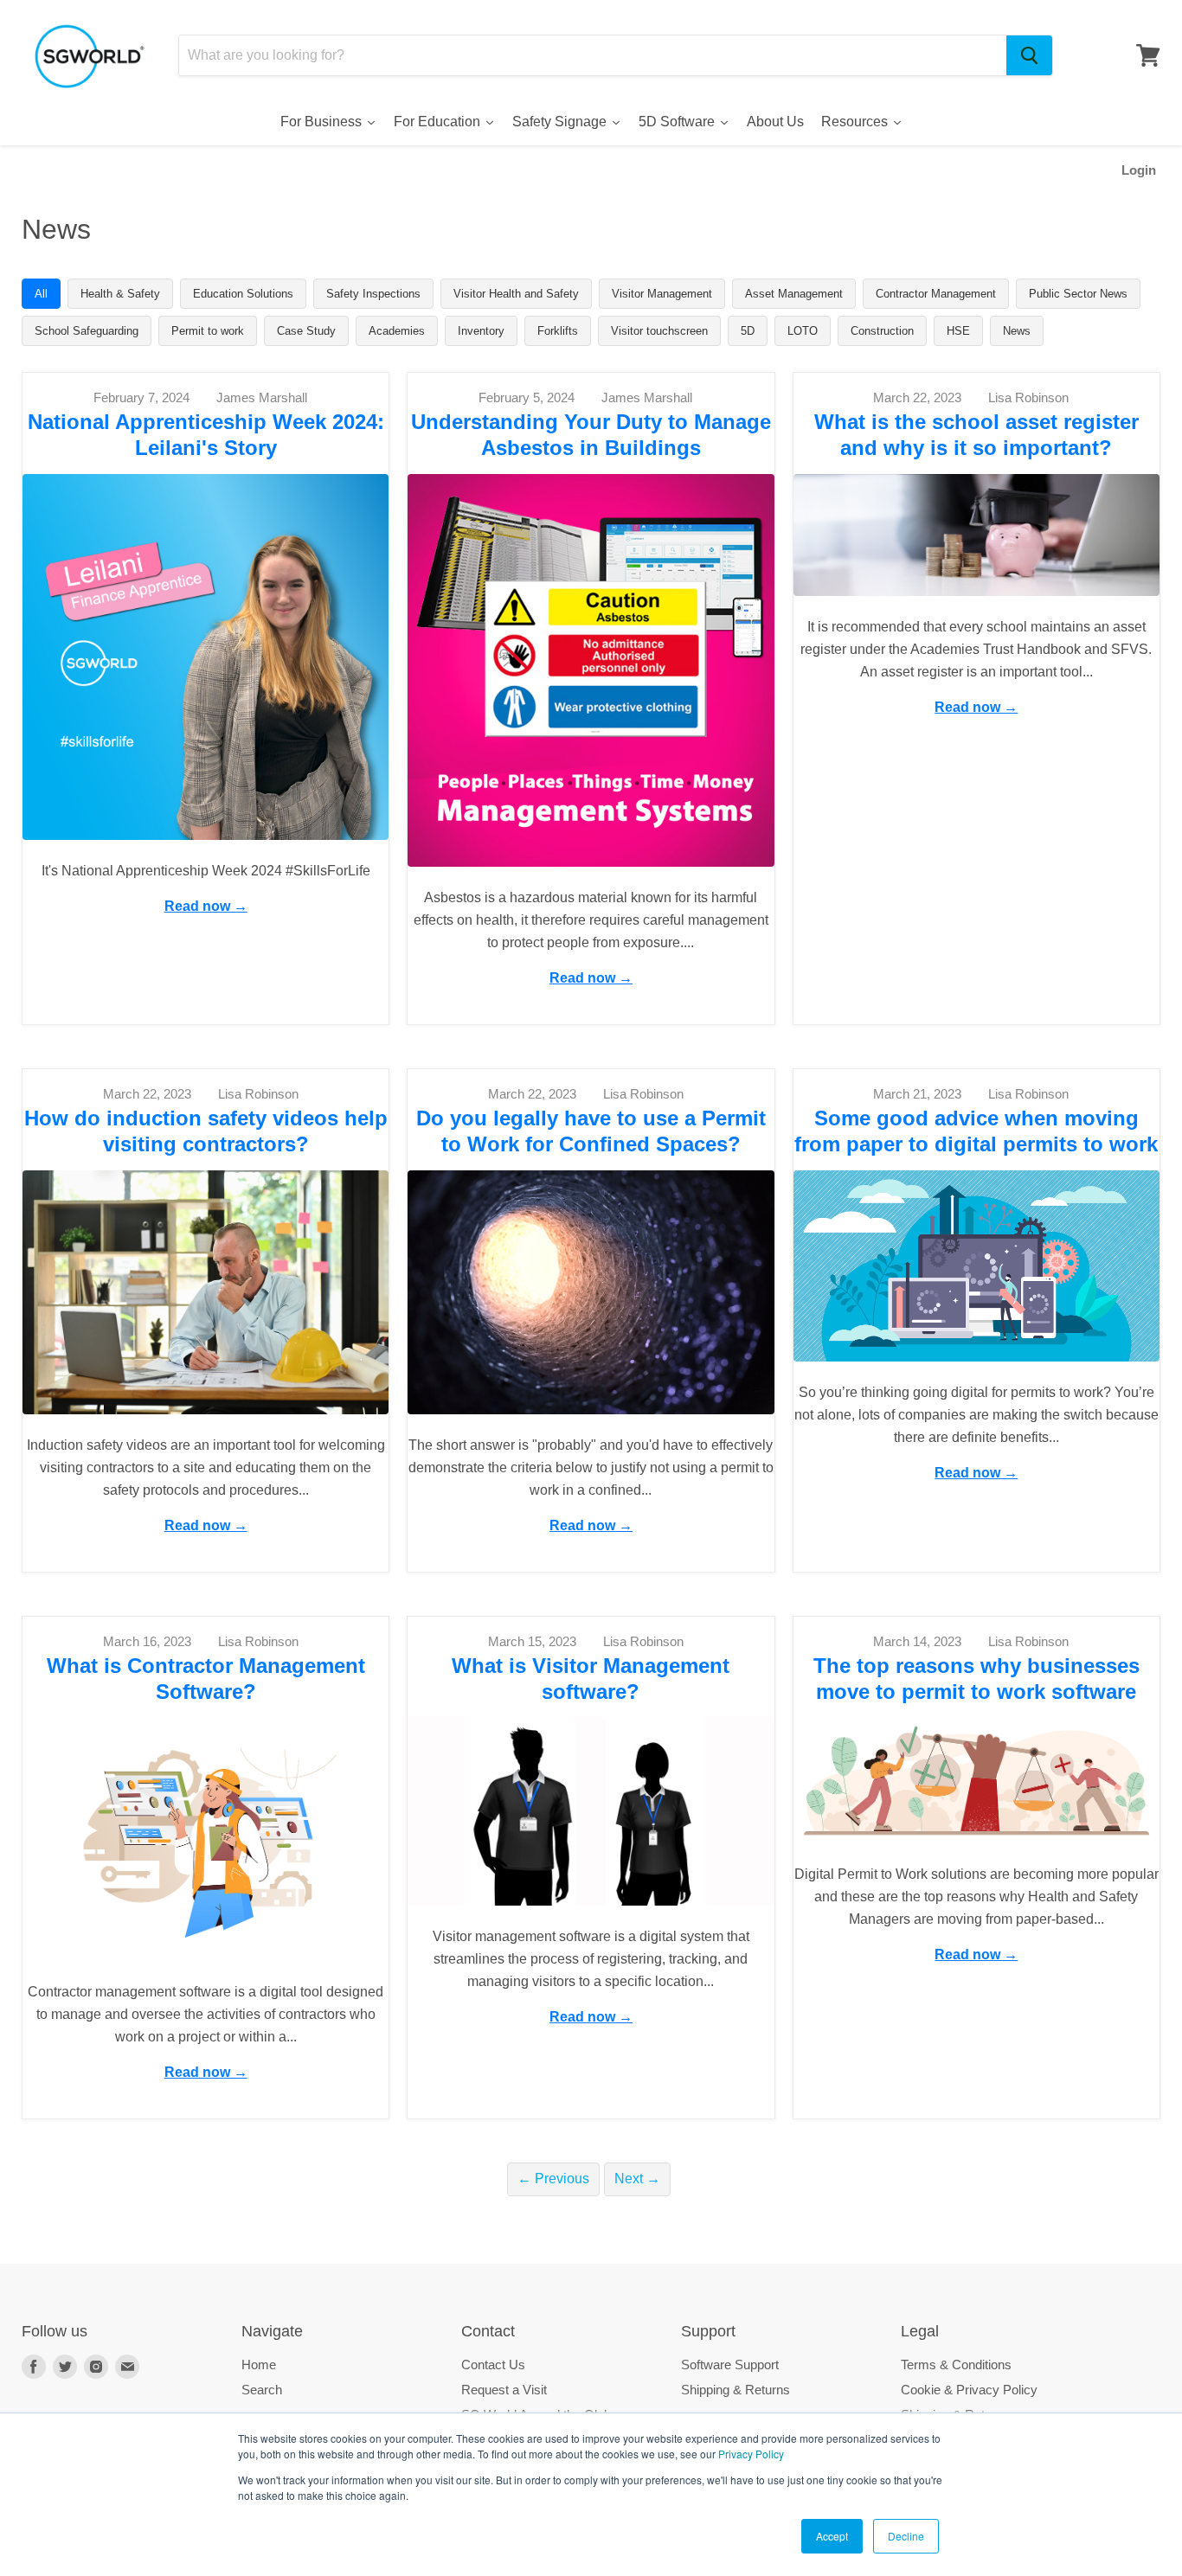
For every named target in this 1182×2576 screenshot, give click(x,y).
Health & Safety (120, 294)
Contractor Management (936, 294)
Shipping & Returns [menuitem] (736, 2390)
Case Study (306, 331)
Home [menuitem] (259, 2365)
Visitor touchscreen (659, 331)
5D (748, 331)
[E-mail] (127, 2367)
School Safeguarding (87, 331)
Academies (397, 331)
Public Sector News (1078, 294)
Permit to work (208, 331)
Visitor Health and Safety (516, 294)
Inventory (481, 331)
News (1017, 331)
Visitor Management (662, 294)
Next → (637, 2179)
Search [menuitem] (262, 2390)
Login (1139, 170)
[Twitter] (65, 2367)
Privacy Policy (751, 2454)
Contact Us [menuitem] (493, 2365)
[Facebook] (34, 2367)
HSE (958, 331)
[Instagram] (96, 2367)
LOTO (803, 331)
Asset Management (794, 294)
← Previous (553, 2179)
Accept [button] (832, 2536)
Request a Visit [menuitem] (504, 2390)
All (41, 294)
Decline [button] (906, 2536)
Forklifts (558, 331)
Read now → (206, 906)
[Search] (1029, 55)
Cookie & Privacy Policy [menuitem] (969, 2390)
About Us (775, 122)
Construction (882, 331)
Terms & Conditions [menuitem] (956, 2365)
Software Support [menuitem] (730, 2365)
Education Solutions (243, 294)
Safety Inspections (373, 294)
